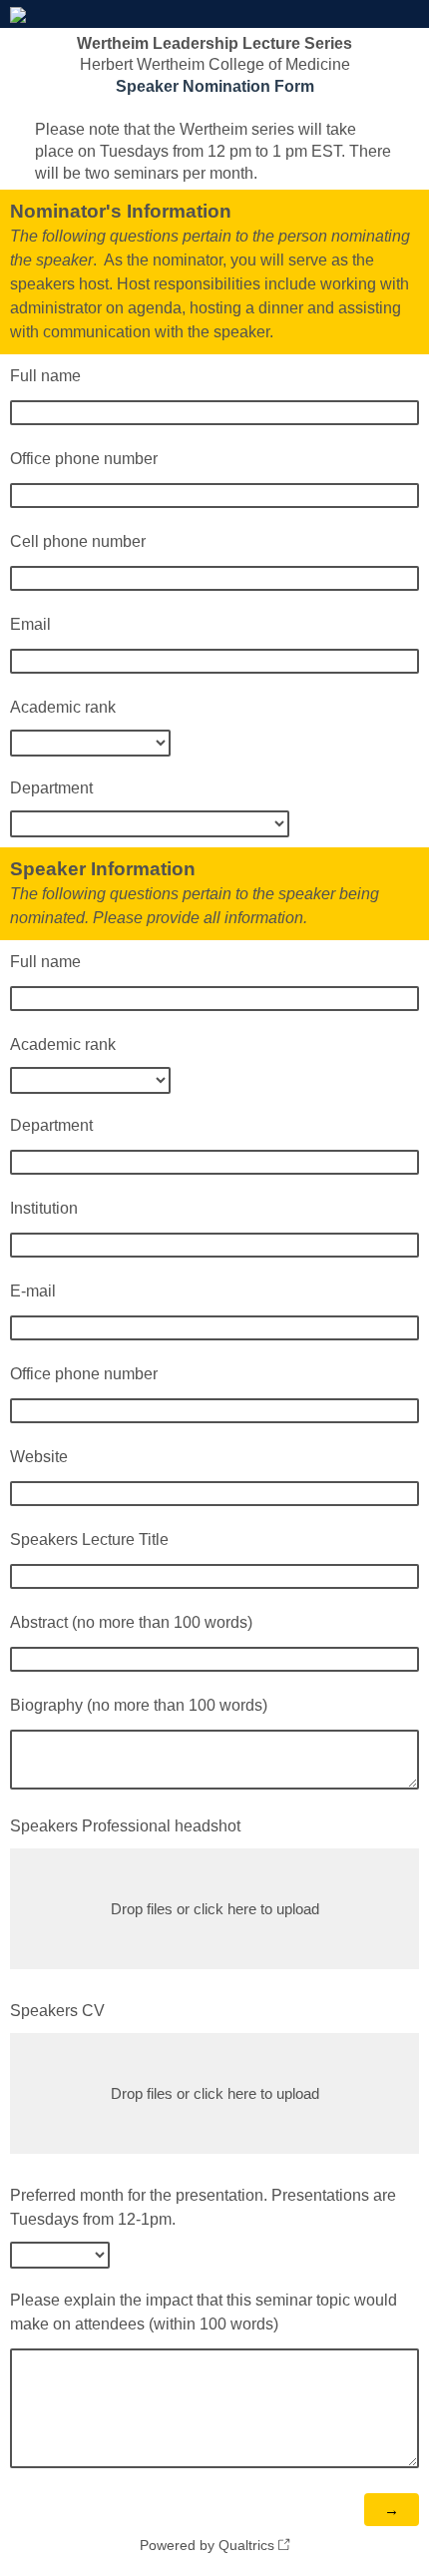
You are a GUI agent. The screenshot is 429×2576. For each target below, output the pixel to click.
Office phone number (84, 459)
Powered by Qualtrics (207, 2545)
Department (51, 788)
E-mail (35, 1291)
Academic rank (63, 707)
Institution (44, 1208)
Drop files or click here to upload (215, 1909)
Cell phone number (78, 541)
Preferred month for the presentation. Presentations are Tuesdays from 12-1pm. (203, 2207)
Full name (45, 376)
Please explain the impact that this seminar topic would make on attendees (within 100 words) (204, 2312)
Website (39, 1457)
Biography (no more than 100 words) (139, 1705)
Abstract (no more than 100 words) (131, 1622)
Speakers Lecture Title (89, 1540)
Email (30, 624)
